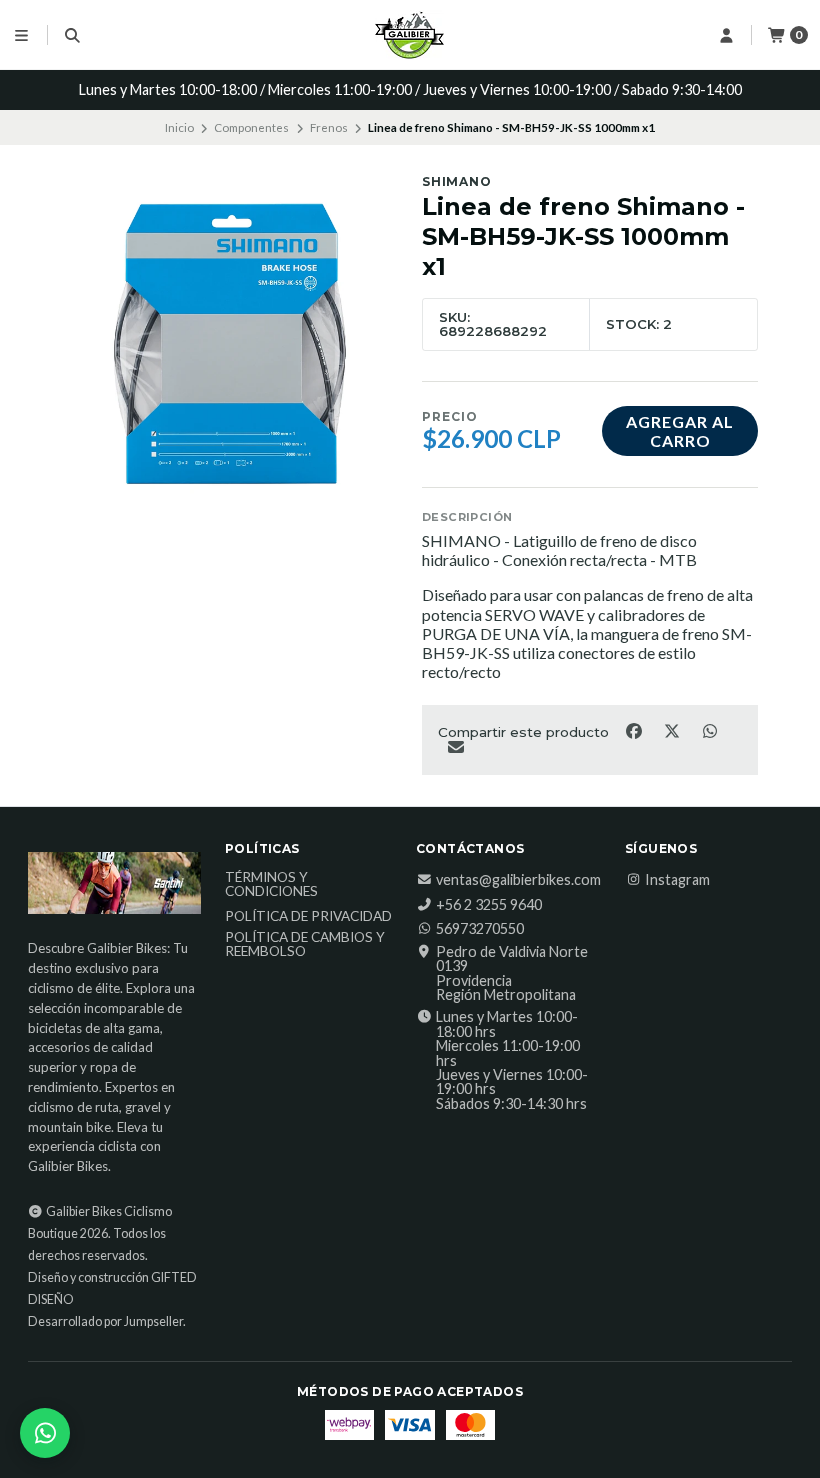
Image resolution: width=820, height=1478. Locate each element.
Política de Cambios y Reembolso (305, 944)
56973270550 (480, 929)
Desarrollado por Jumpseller (105, 1321)
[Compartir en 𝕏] (673, 730)
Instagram (677, 880)
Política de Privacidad (308, 917)
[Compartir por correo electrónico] (455, 747)
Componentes (251, 127)
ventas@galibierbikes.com (518, 880)
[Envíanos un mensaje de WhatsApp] (45, 1433)
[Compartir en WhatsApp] (709, 730)
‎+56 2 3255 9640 (489, 905)
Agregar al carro (680, 431)
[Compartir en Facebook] (635, 730)
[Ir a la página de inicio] (410, 35)
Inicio (179, 127)
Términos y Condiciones (271, 884)
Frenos (329, 127)
